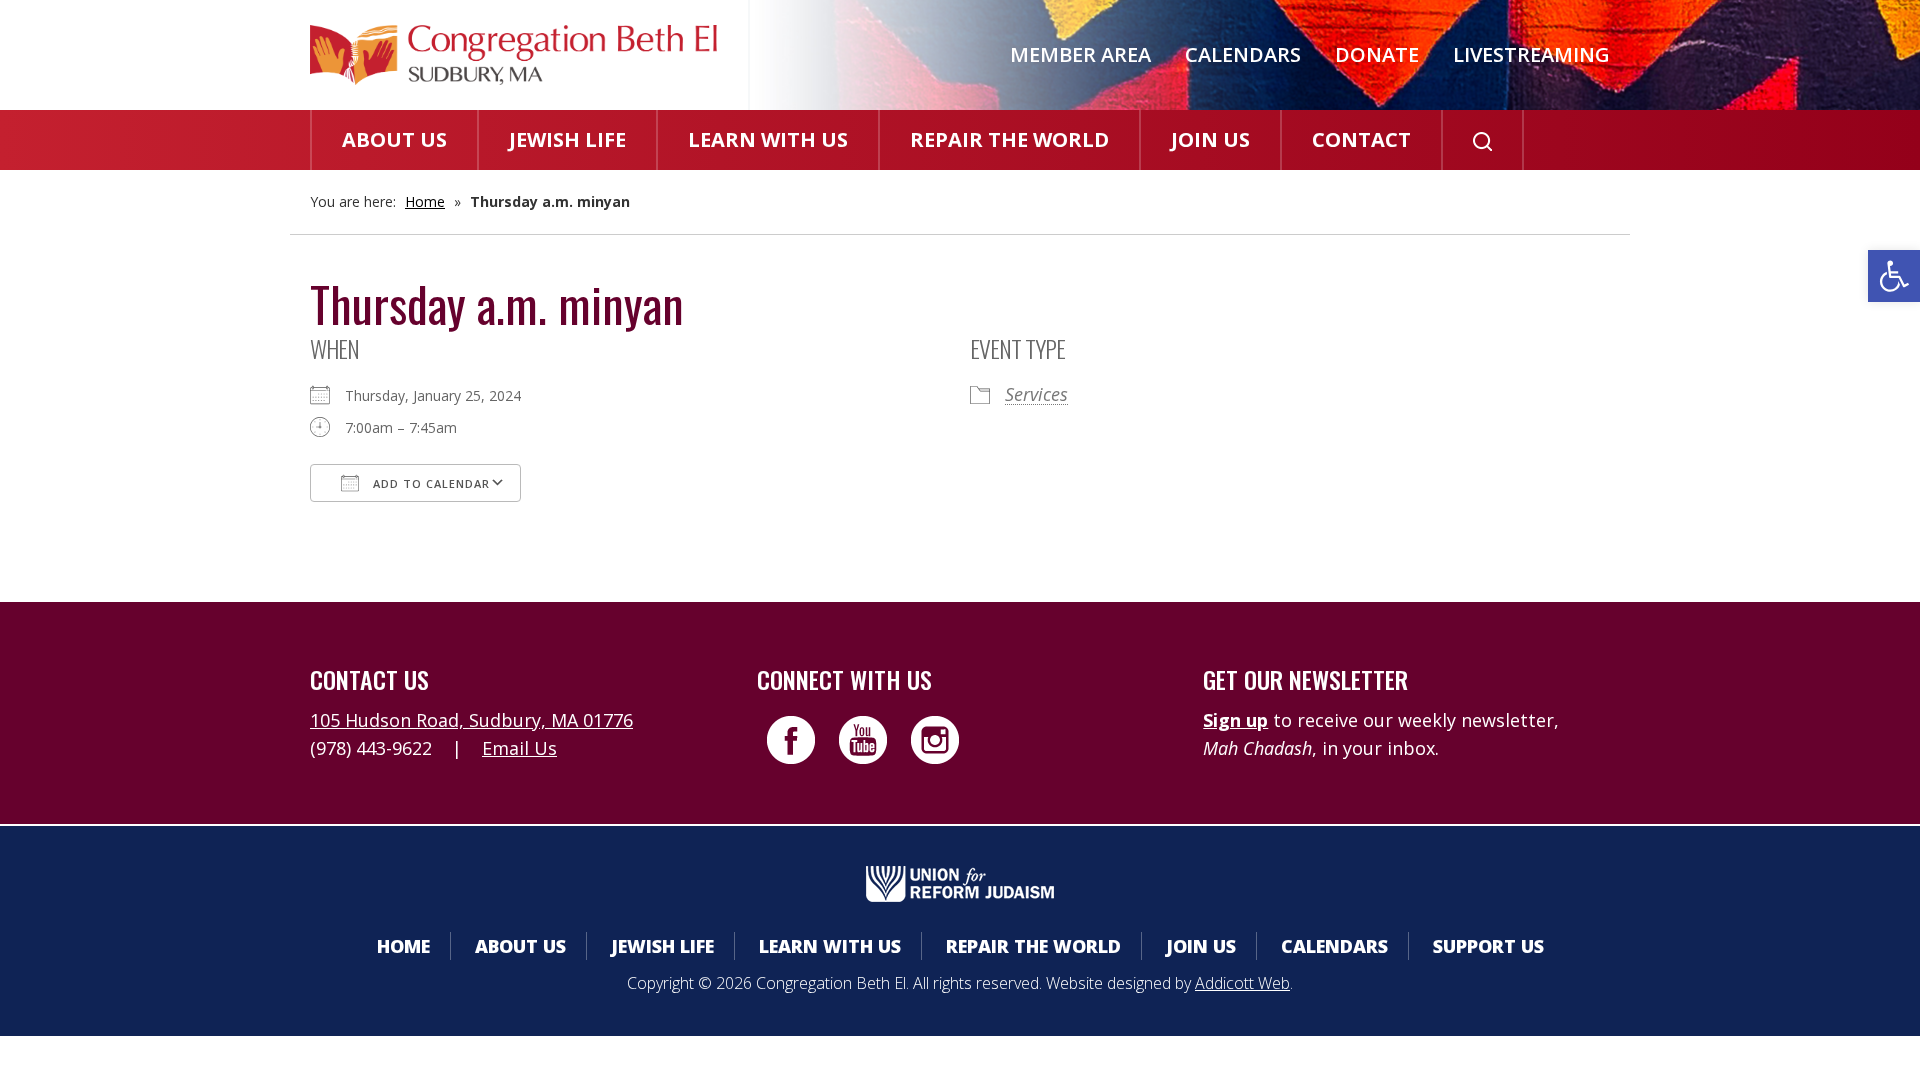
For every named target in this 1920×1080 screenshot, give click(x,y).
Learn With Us (768, 139)
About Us (394, 139)
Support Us (1488, 946)
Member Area (1080, 54)
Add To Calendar (429, 483)
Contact (1361, 139)
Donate (1377, 54)
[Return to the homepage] (513, 55)
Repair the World (1009, 139)
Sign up (1235, 720)
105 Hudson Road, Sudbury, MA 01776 (471, 720)
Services (1036, 394)
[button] (1894, 276)
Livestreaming (1531, 54)
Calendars (1243, 54)
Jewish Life (567, 139)
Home (425, 201)
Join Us (1210, 139)
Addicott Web (1242, 983)
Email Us (519, 748)
